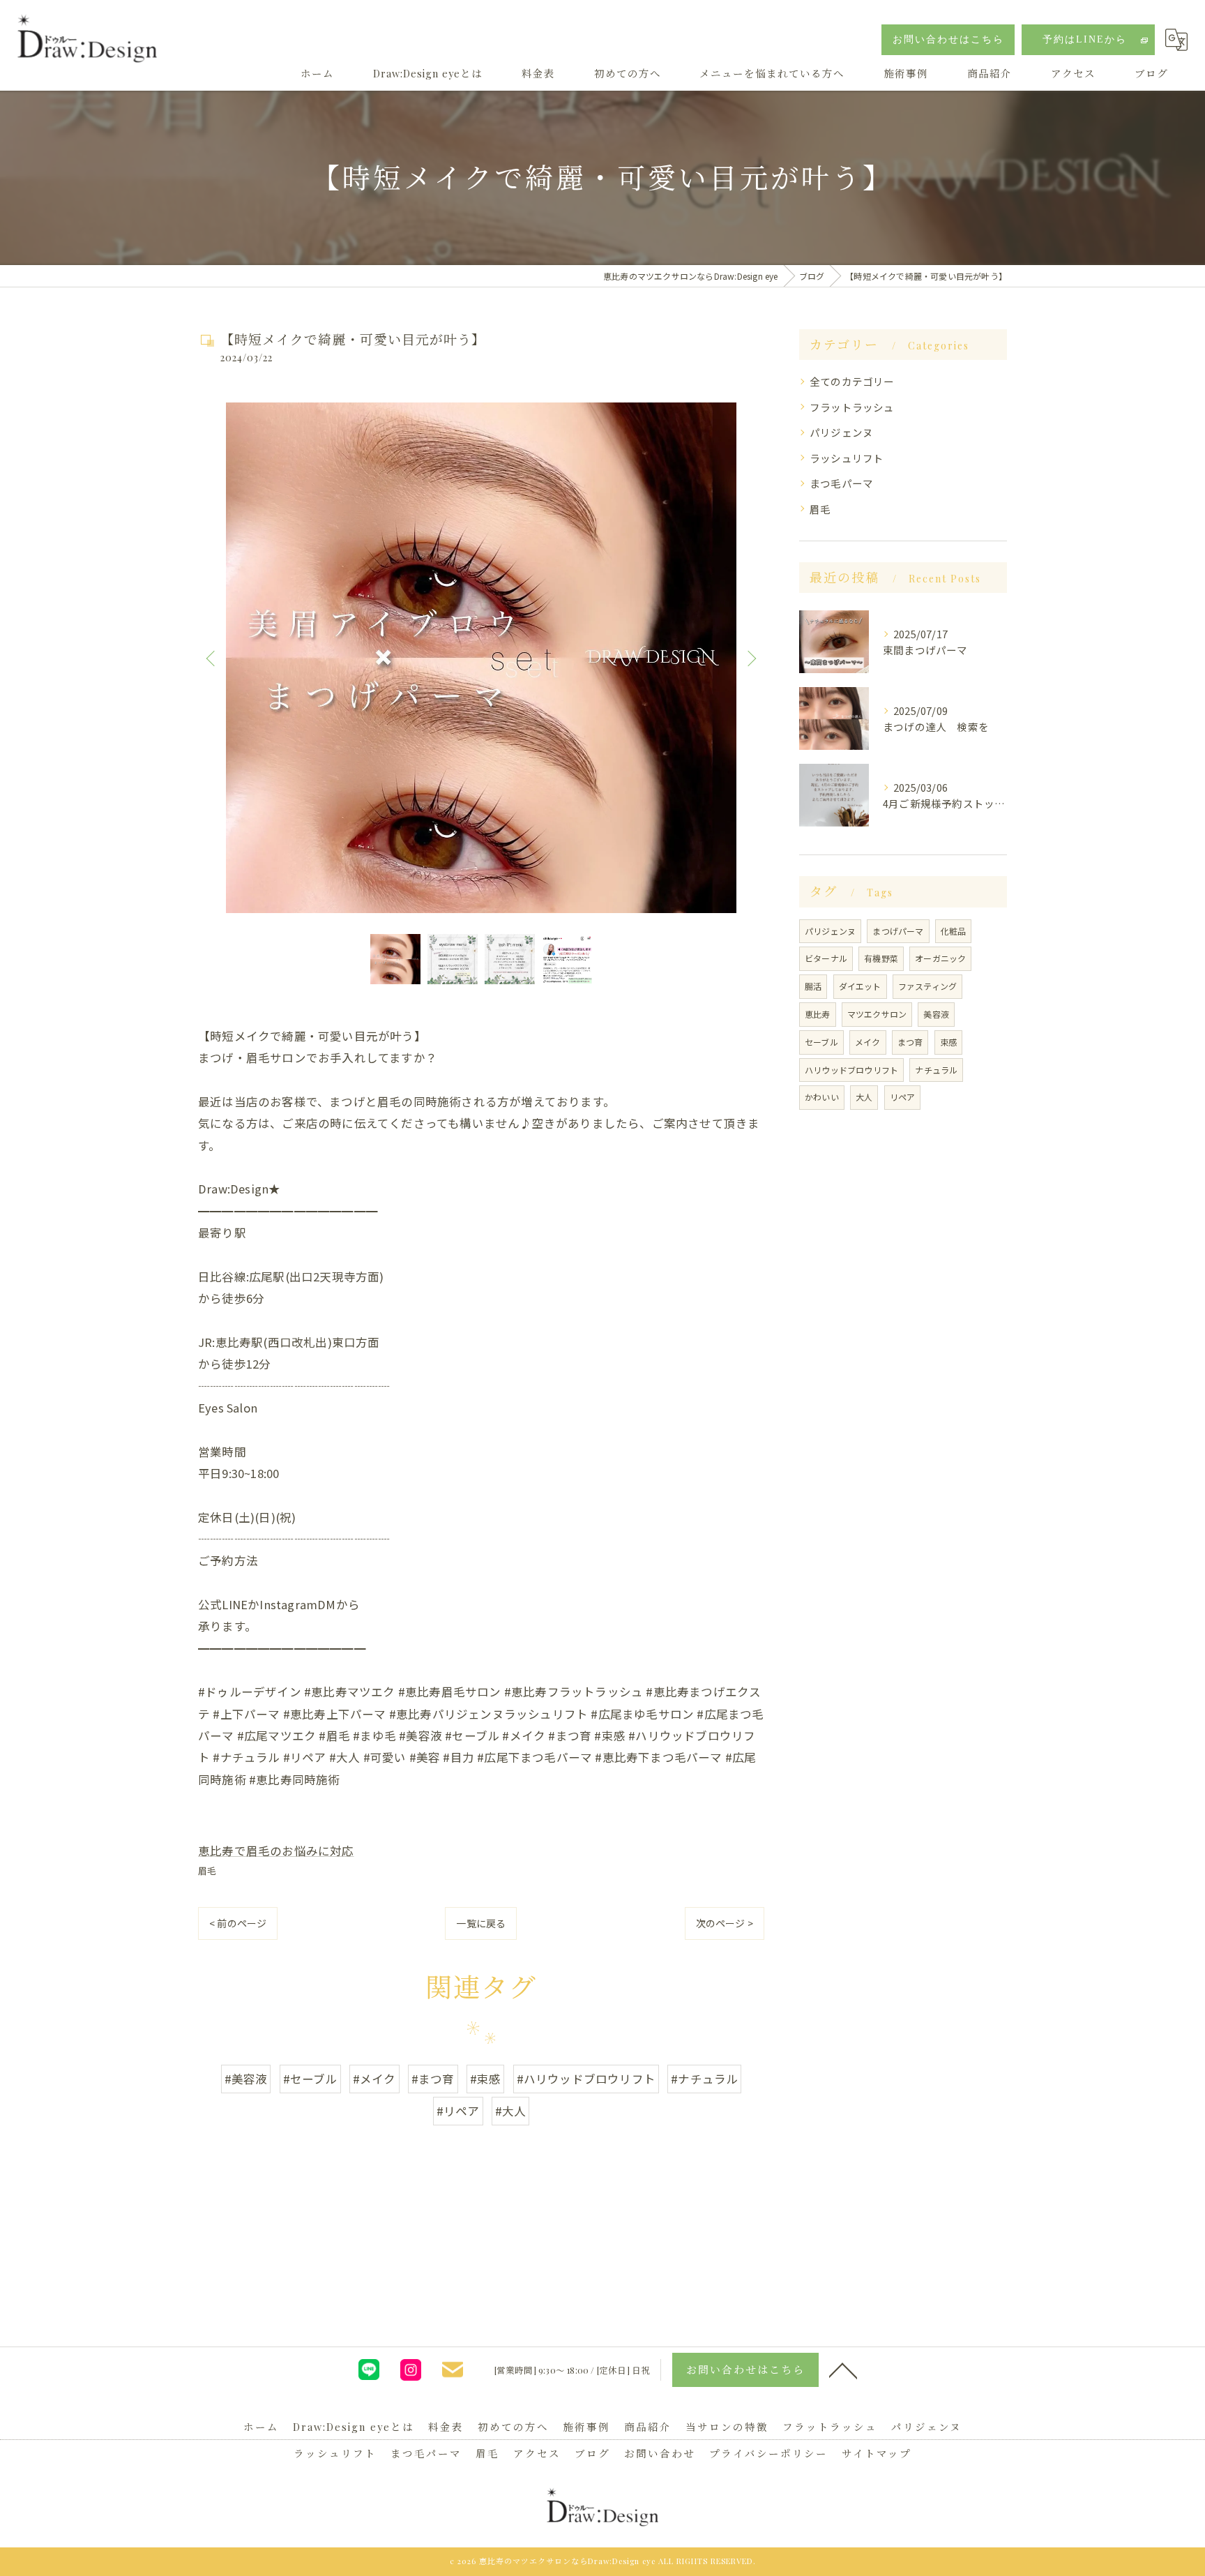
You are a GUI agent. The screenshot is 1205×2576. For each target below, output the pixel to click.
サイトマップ (877, 2453)
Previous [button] (212, 658)
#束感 (486, 2079)
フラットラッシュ (852, 407)
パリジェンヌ (841, 432)
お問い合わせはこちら (948, 39)
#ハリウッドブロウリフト (586, 2079)
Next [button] (750, 658)
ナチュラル (936, 1070)
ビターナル (826, 958)
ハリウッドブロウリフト (851, 1070)
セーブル (821, 1042)
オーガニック (940, 958)
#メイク (374, 2079)
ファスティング (927, 986)
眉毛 (207, 1870)
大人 (864, 1097)
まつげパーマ (898, 931)
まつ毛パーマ (841, 483)
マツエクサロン (877, 1014)
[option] (481, 658)
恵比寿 (818, 1014)
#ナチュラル (704, 2079)
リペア (903, 1097)
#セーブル (310, 2079)
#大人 (511, 2111)
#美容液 (246, 2079)
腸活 (813, 986)
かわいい (822, 1097)
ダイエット (860, 986)
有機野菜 (881, 958)
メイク (868, 1042)
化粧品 (954, 931)
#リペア (458, 2111)
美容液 (936, 1014)
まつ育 (910, 1042)
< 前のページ (238, 1923)
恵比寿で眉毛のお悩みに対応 (276, 1851)
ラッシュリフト (847, 458)
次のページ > (725, 1923)
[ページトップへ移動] (843, 2370)
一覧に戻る (481, 1923)
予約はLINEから (1085, 39)
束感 (948, 1042)
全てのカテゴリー (852, 381)
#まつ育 (433, 2079)
